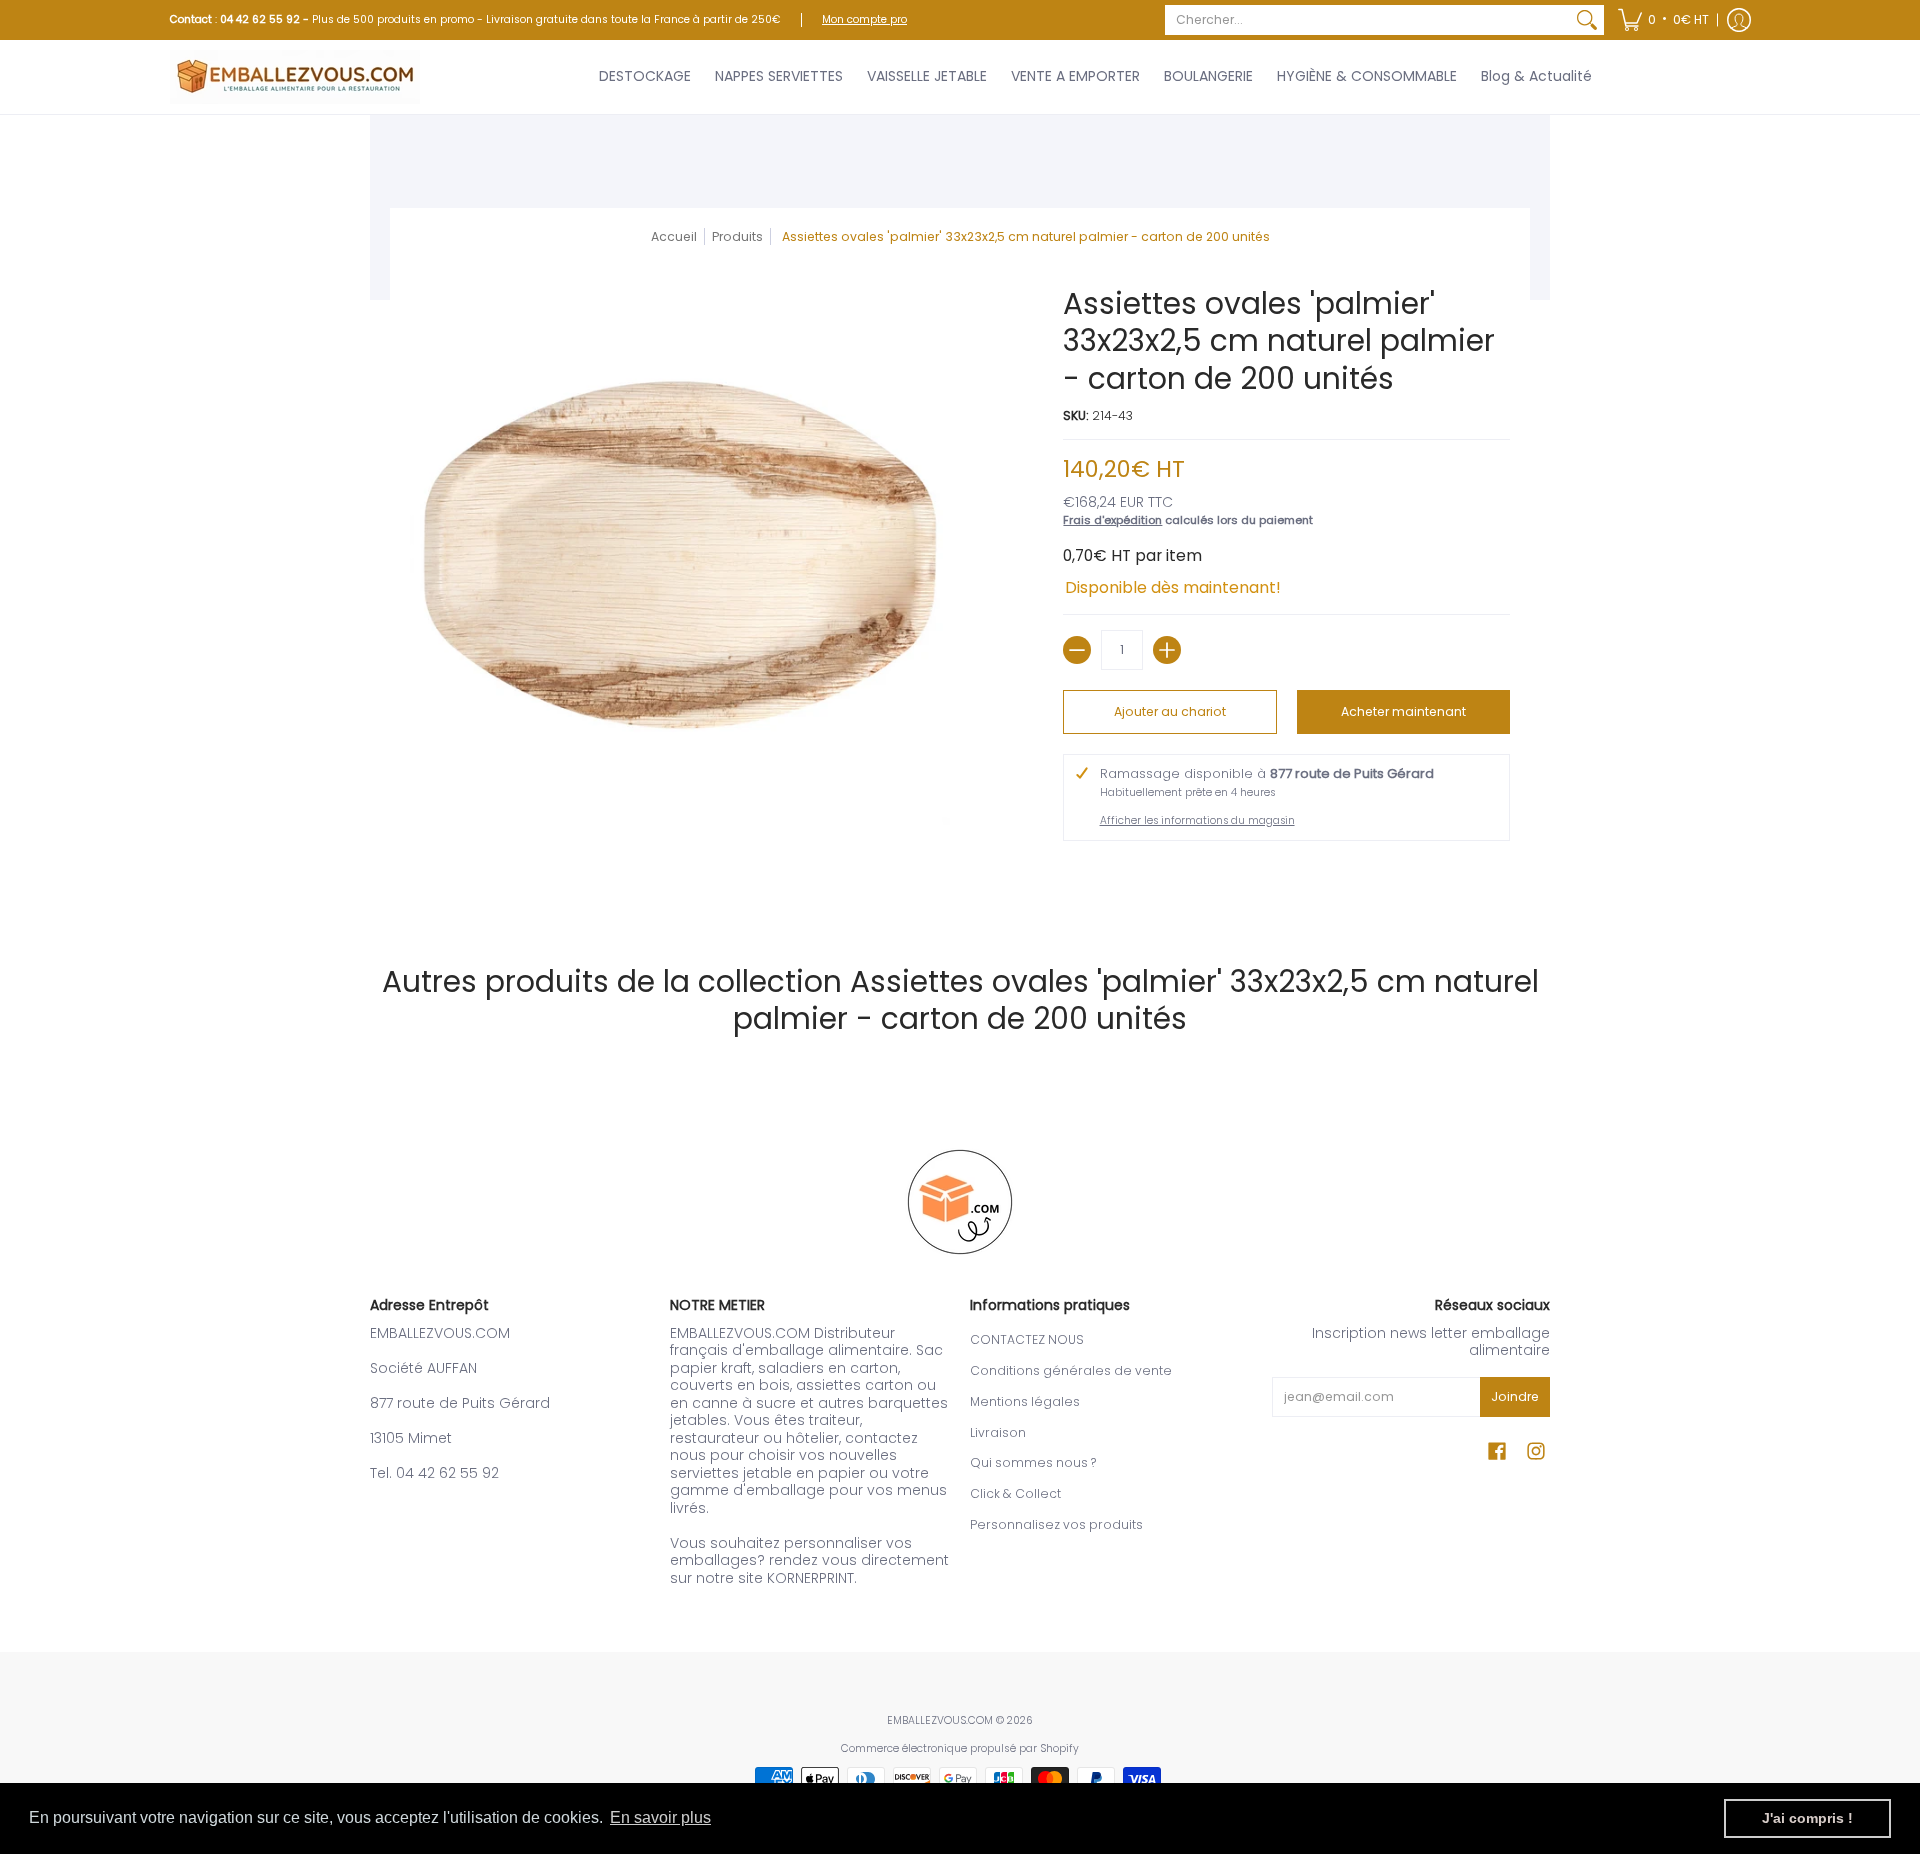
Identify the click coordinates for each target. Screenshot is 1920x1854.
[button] (1663, 20)
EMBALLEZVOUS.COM (940, 1720)
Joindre (1515, 1396)
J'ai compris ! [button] (1807, 1818)
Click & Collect (1015, 1493)
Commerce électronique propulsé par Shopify (960, 1748)
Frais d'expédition (1112, 520)
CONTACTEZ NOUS (1027, 1339)
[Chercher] (1587, 20)
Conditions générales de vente (1071, 1370)
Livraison (998, 1432)
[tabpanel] (960, 889)
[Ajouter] (1167, 650)
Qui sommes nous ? (1033, 1462)
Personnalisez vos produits (1056, 1524)
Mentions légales (1025, 1401)
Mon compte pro (864, 19)
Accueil (674, 236)
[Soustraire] (1077, 650)
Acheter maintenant (1403, 711)
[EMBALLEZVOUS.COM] (295, 77)
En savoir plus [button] (660, 1817)
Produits (737, 236)
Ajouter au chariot (1170, 711)
